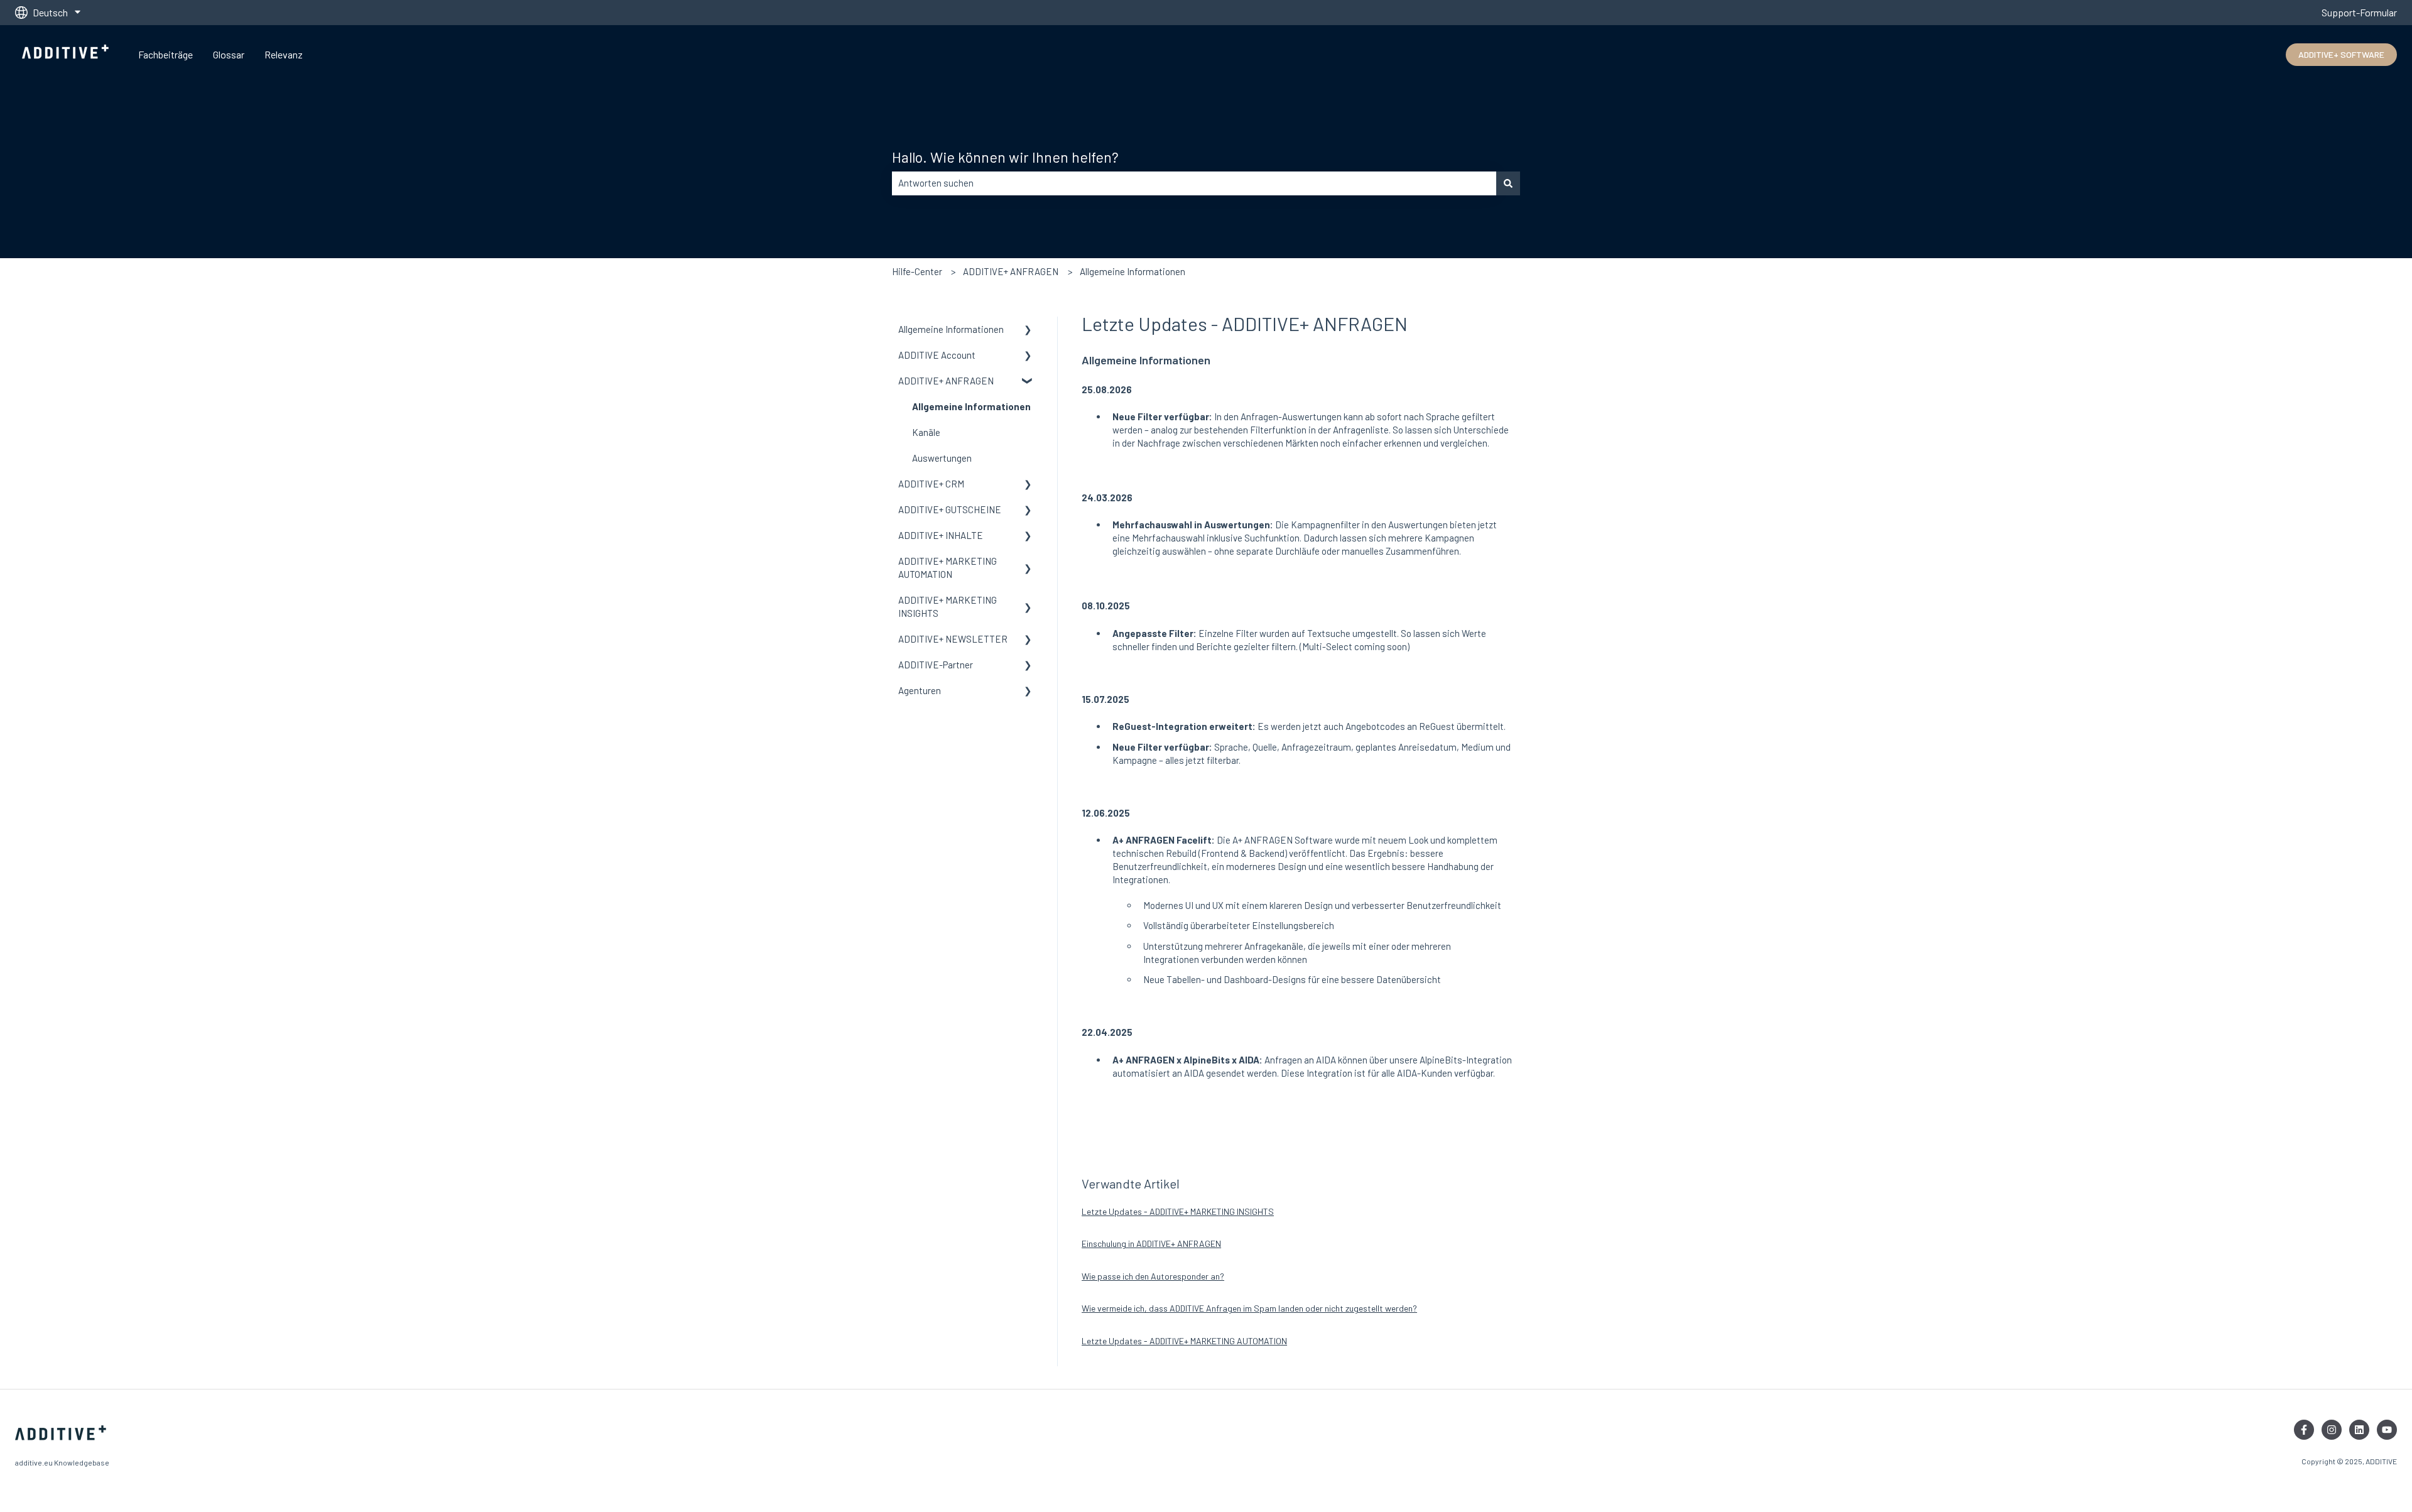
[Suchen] (1508, 183)
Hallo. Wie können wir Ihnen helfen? (1005, 157)
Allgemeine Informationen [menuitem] (951, 329)
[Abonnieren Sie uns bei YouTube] (2387, 1430)
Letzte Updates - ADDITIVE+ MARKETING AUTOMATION (1184, 1341)
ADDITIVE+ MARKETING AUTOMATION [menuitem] (948, 568)
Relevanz (284, 54)
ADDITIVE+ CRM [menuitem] (931, 484)
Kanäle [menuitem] (926, 432)
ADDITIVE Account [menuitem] (937, 355)
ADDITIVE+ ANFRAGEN (1011, 271)
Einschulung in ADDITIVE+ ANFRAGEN (1151, 1243)
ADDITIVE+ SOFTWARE (2341, 54)
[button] (1028, 331)
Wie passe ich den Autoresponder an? (1153, 1276)
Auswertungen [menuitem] (942, 458)
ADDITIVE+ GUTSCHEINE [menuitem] (950, 509)
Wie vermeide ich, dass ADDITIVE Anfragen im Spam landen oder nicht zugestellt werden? (1249, 1308)
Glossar (229, 54)
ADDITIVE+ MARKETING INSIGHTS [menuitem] (948, 606)
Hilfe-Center (917, 271)
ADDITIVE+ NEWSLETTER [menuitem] (953, 639)
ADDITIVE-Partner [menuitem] (936, 665)
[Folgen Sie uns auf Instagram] (2332, 1430)
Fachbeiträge (166, 54)
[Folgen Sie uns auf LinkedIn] (2359, 1430)
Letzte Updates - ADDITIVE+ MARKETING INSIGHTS (1178, 1211)
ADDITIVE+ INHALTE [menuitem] (941, 535)
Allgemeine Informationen (1133, 271)
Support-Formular (2359, 12)
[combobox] (1194, 183)
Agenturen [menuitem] (920, 690)
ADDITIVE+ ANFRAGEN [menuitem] (946, 381)
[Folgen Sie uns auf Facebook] (2304, 1430)
